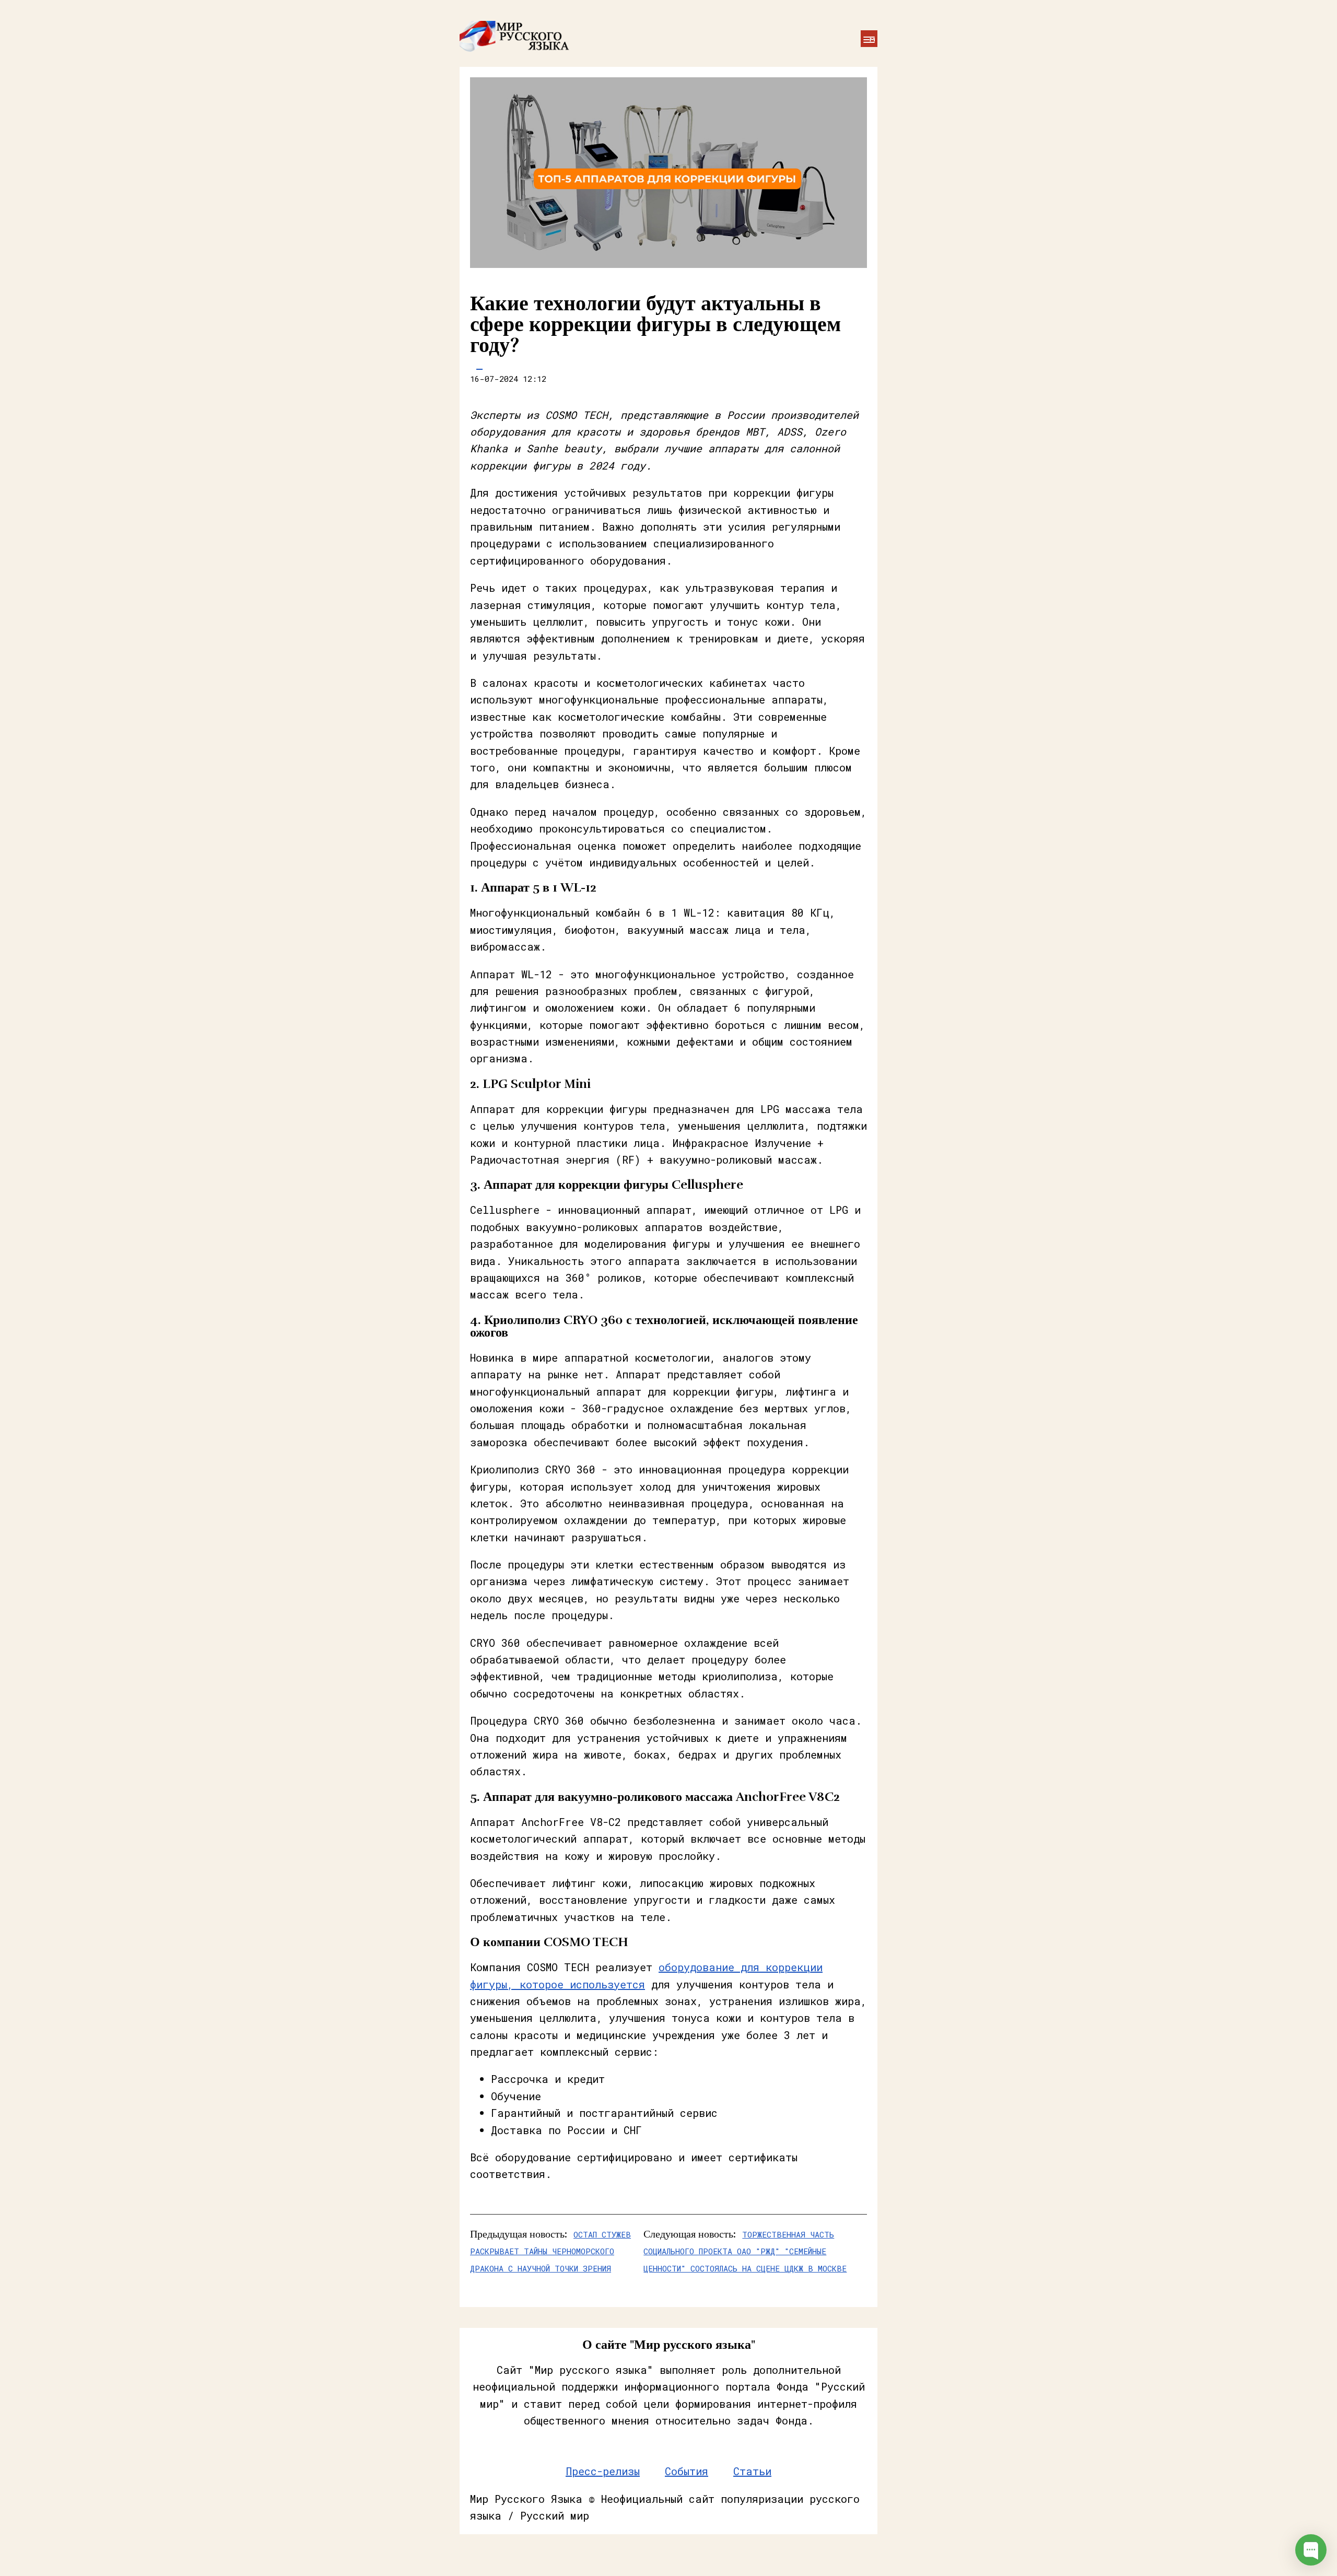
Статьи (752, 2471)
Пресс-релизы (603, 2471)
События (687, 2471)
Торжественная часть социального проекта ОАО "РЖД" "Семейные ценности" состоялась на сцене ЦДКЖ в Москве (745, 2251)
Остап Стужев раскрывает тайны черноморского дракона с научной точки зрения (550, 2251)
